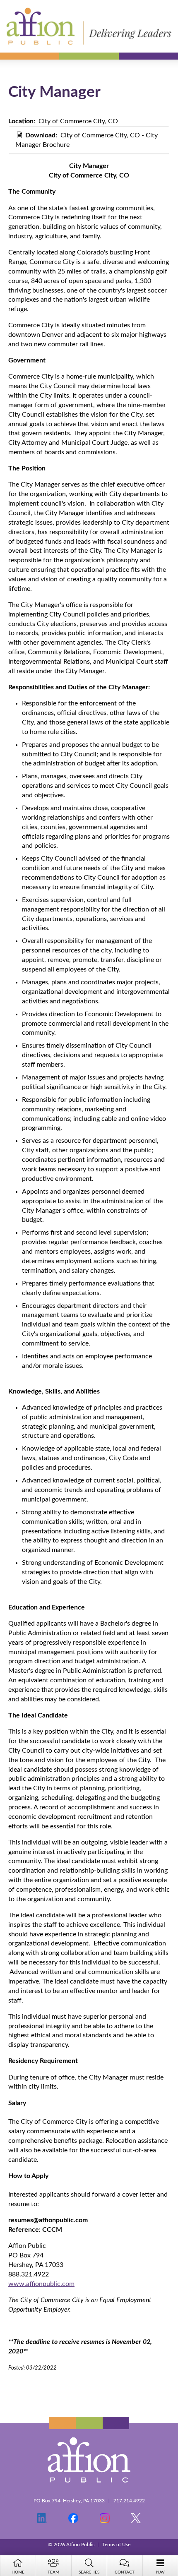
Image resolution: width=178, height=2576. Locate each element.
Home (18, 2572)
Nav (160, 2572)
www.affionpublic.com (41, 2284)
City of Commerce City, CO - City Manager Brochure (87, 140)
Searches (89, 2572)
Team (53, 2572)
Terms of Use (116, 2545)
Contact (125, 2572)
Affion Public (89, 26)
